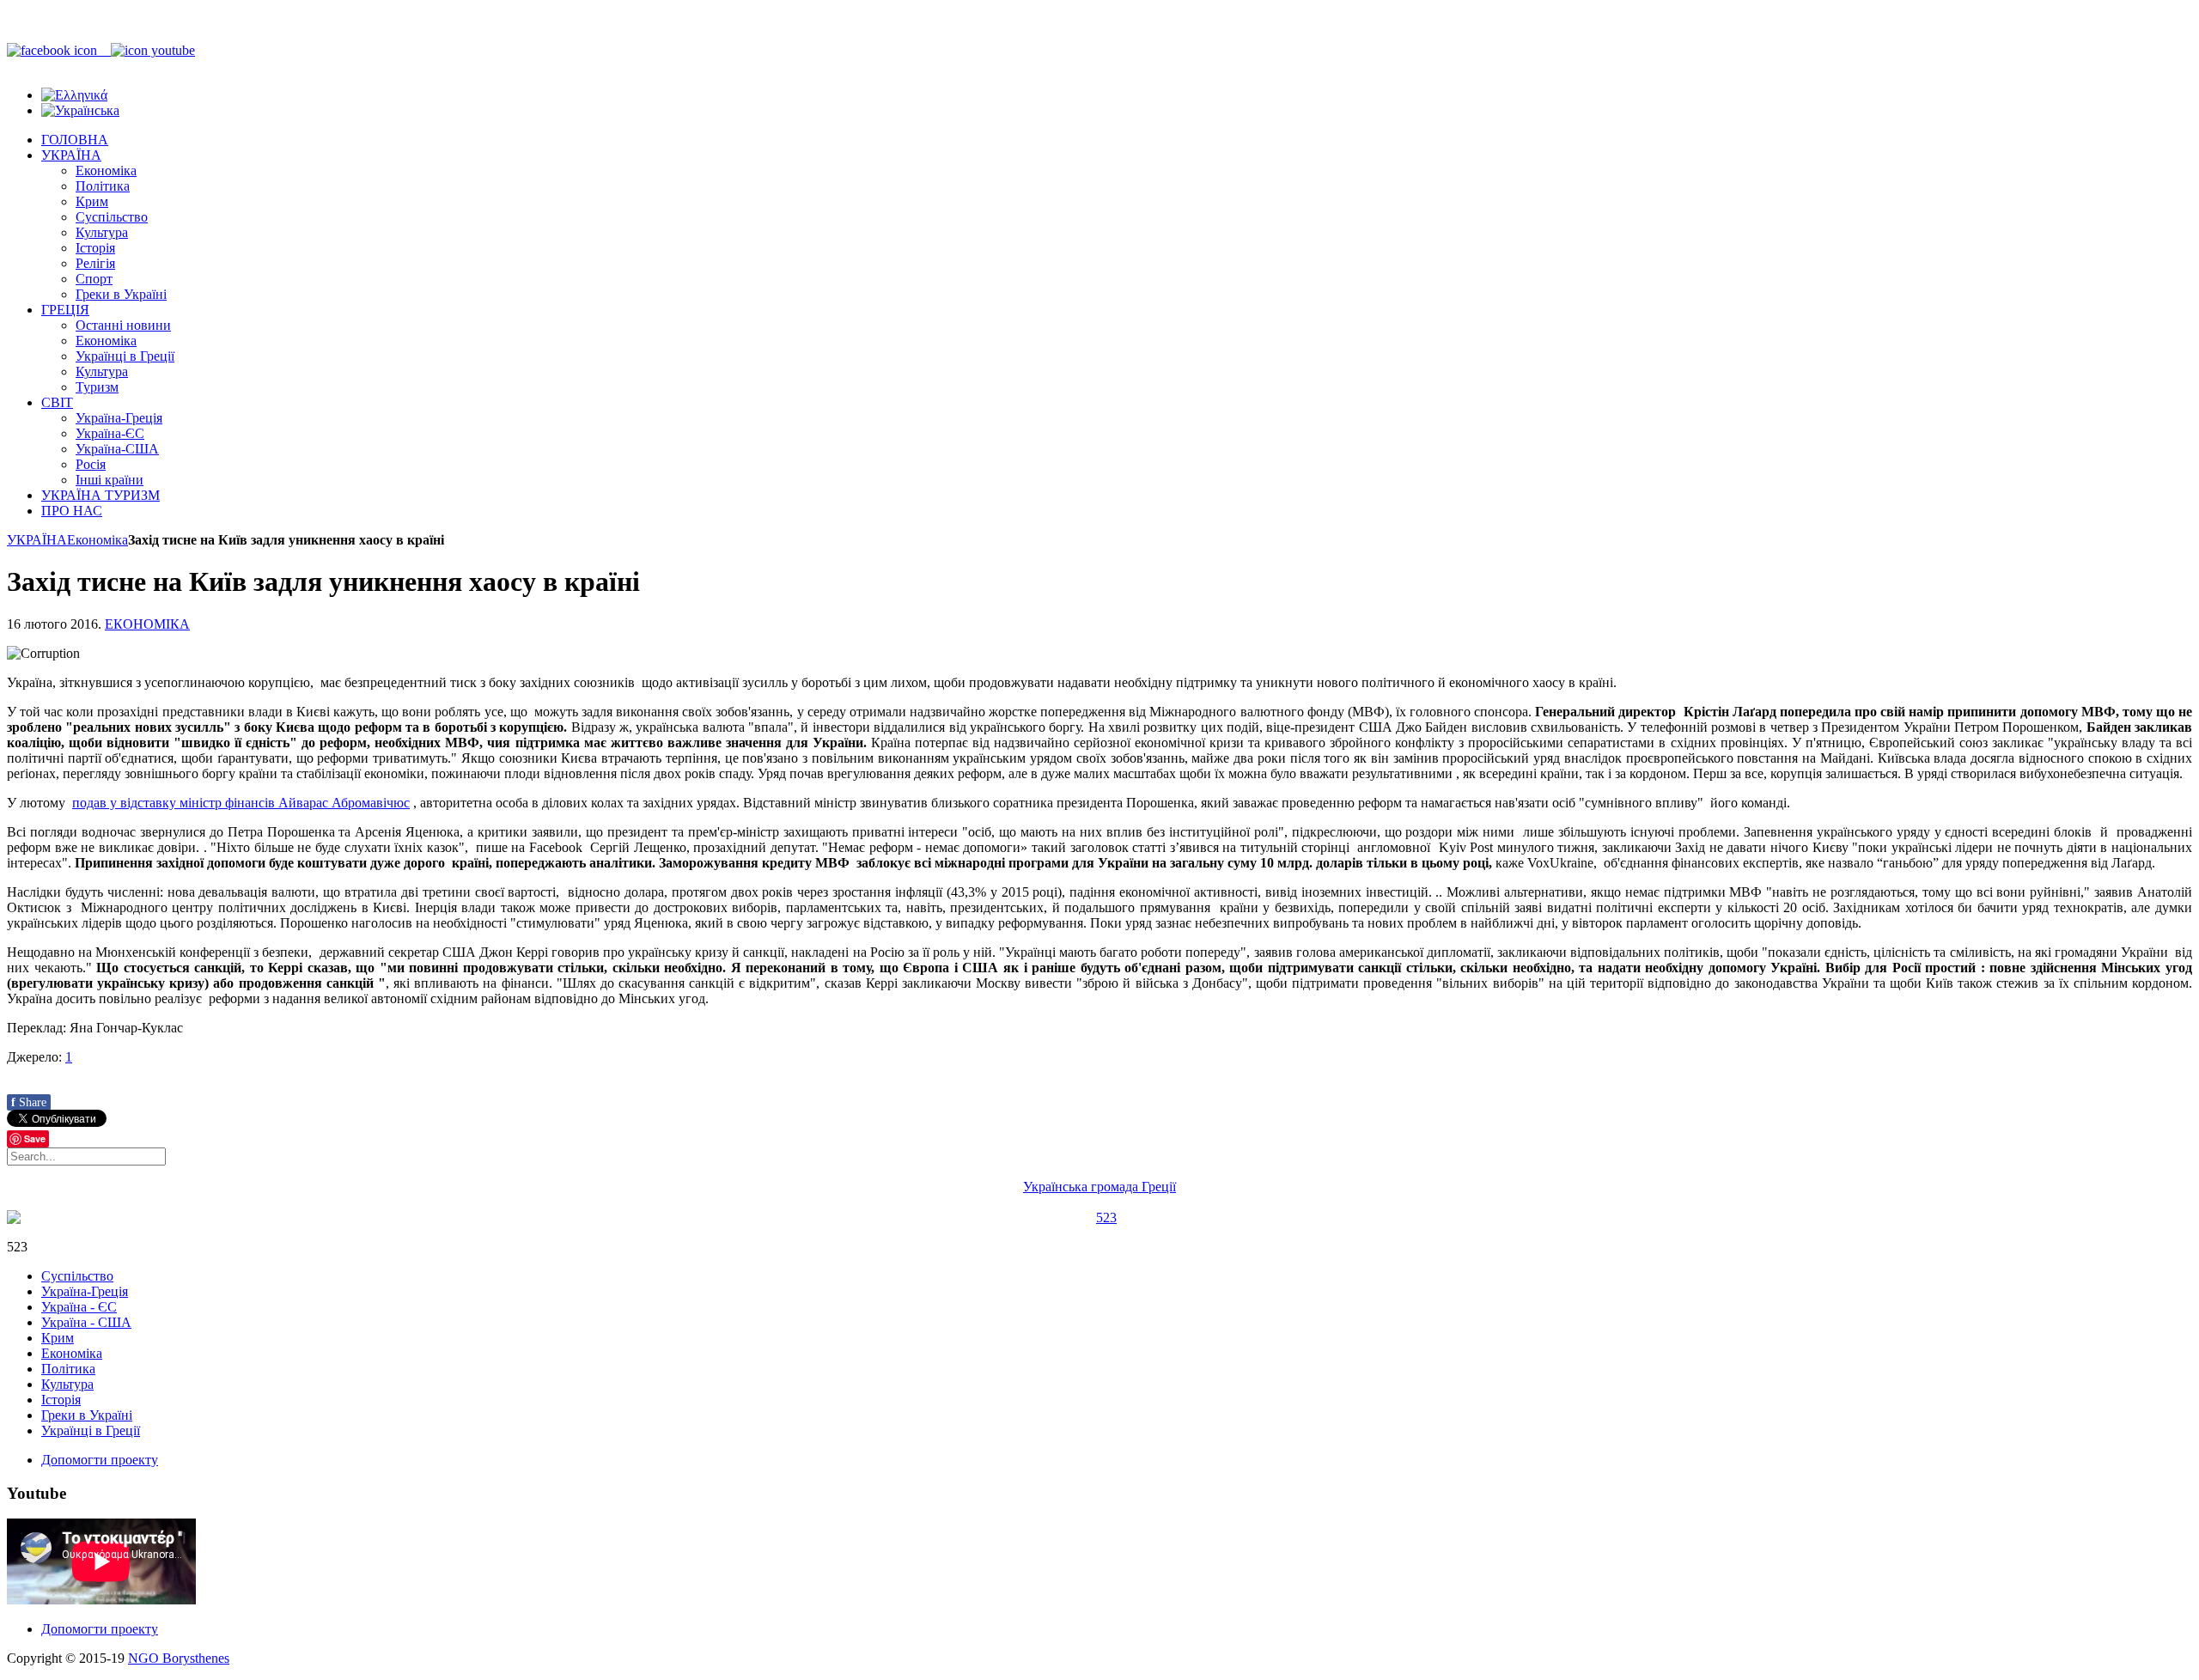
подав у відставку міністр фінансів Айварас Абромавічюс (241, 803)
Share (29, 1102)
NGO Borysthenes (179, 1658)
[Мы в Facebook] (59, 50)
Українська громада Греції (1099, 1187)
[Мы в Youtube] (153, 50)
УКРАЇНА (37, 540)
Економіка (97, 540)
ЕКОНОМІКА (147, 624)
